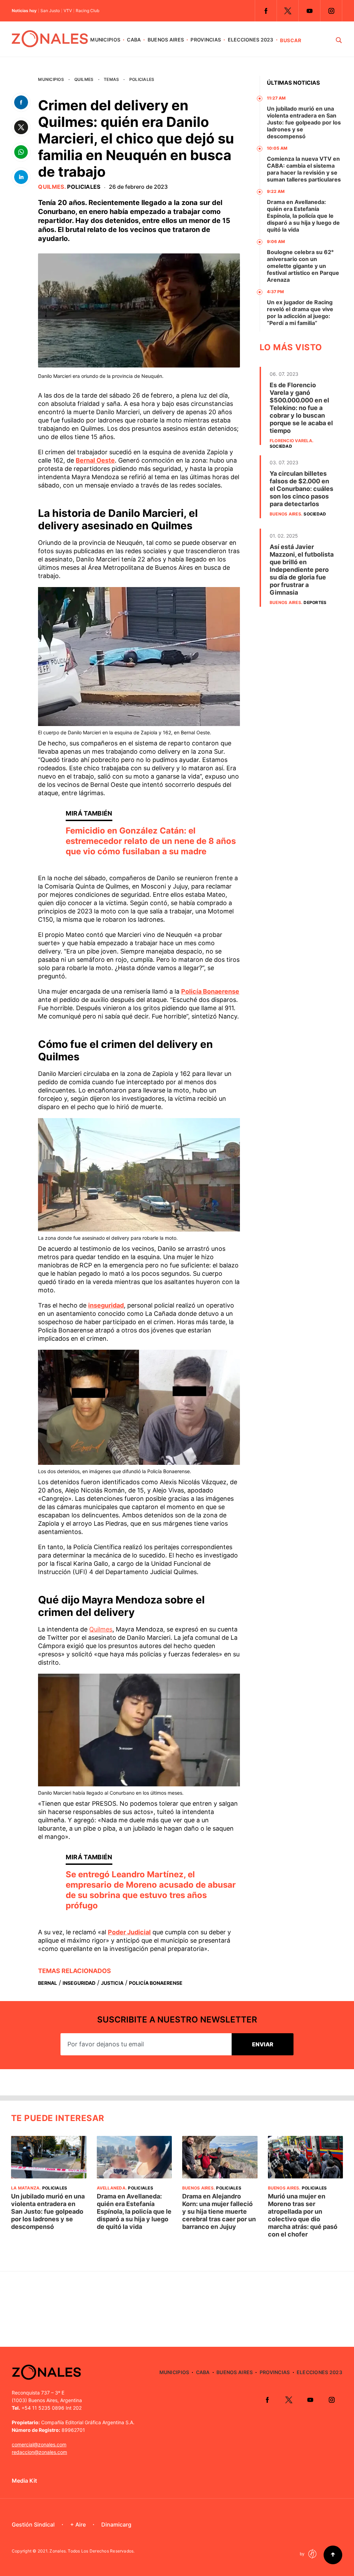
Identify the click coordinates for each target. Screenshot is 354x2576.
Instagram (331, 11)
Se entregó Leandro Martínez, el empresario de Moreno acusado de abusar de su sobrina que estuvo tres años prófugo (151, 1890)
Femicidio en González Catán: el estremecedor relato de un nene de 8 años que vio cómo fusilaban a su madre (151, 841)
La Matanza (25, 2188)
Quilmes (84, 79)
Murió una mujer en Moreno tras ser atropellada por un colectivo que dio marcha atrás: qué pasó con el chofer (303, 2215)
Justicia (112, 1983)
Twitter (288, 11)
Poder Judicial (129, 1932)
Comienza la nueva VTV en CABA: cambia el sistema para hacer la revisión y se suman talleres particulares (304, 169)
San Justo (50, 11)
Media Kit (24, 2481)
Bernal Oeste (95, 460)
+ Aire (78, 2524)
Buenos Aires (166, 40)
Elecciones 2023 (251, 40)
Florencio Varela (291, 441)
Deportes (315, 602)
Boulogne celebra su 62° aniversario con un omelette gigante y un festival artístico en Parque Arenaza (303, 266)
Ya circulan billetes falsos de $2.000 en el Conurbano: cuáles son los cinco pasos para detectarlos (301, 489)
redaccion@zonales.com (39, 2452)
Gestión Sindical (33, 2524)
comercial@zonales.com (39, 2444)
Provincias (206, 40)
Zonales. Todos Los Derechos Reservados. (92, 2551)
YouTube (309, 11)
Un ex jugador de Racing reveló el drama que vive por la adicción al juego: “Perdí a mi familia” (300, 313)
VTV (68, 11)
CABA (134, 40)
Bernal (48, 1983)
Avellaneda (111, 2188)
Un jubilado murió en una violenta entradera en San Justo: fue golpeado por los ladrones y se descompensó (304, 122)
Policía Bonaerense (210, 991)
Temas (111, 79)
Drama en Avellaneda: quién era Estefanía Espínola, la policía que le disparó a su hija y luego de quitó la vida (303, 216)
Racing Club (87, 11)
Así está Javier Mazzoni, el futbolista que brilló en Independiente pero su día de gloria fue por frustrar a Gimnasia (302, 570)
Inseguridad (79, 1983)
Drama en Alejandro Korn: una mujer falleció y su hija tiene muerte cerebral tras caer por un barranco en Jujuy (219, 2211)
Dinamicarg (116, 2524)
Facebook (266, 11)
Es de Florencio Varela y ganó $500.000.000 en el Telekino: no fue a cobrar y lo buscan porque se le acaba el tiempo (301, 408)
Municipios (105, 40)
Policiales (142, 79)
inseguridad (106, 1305)
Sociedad (281, 446)
